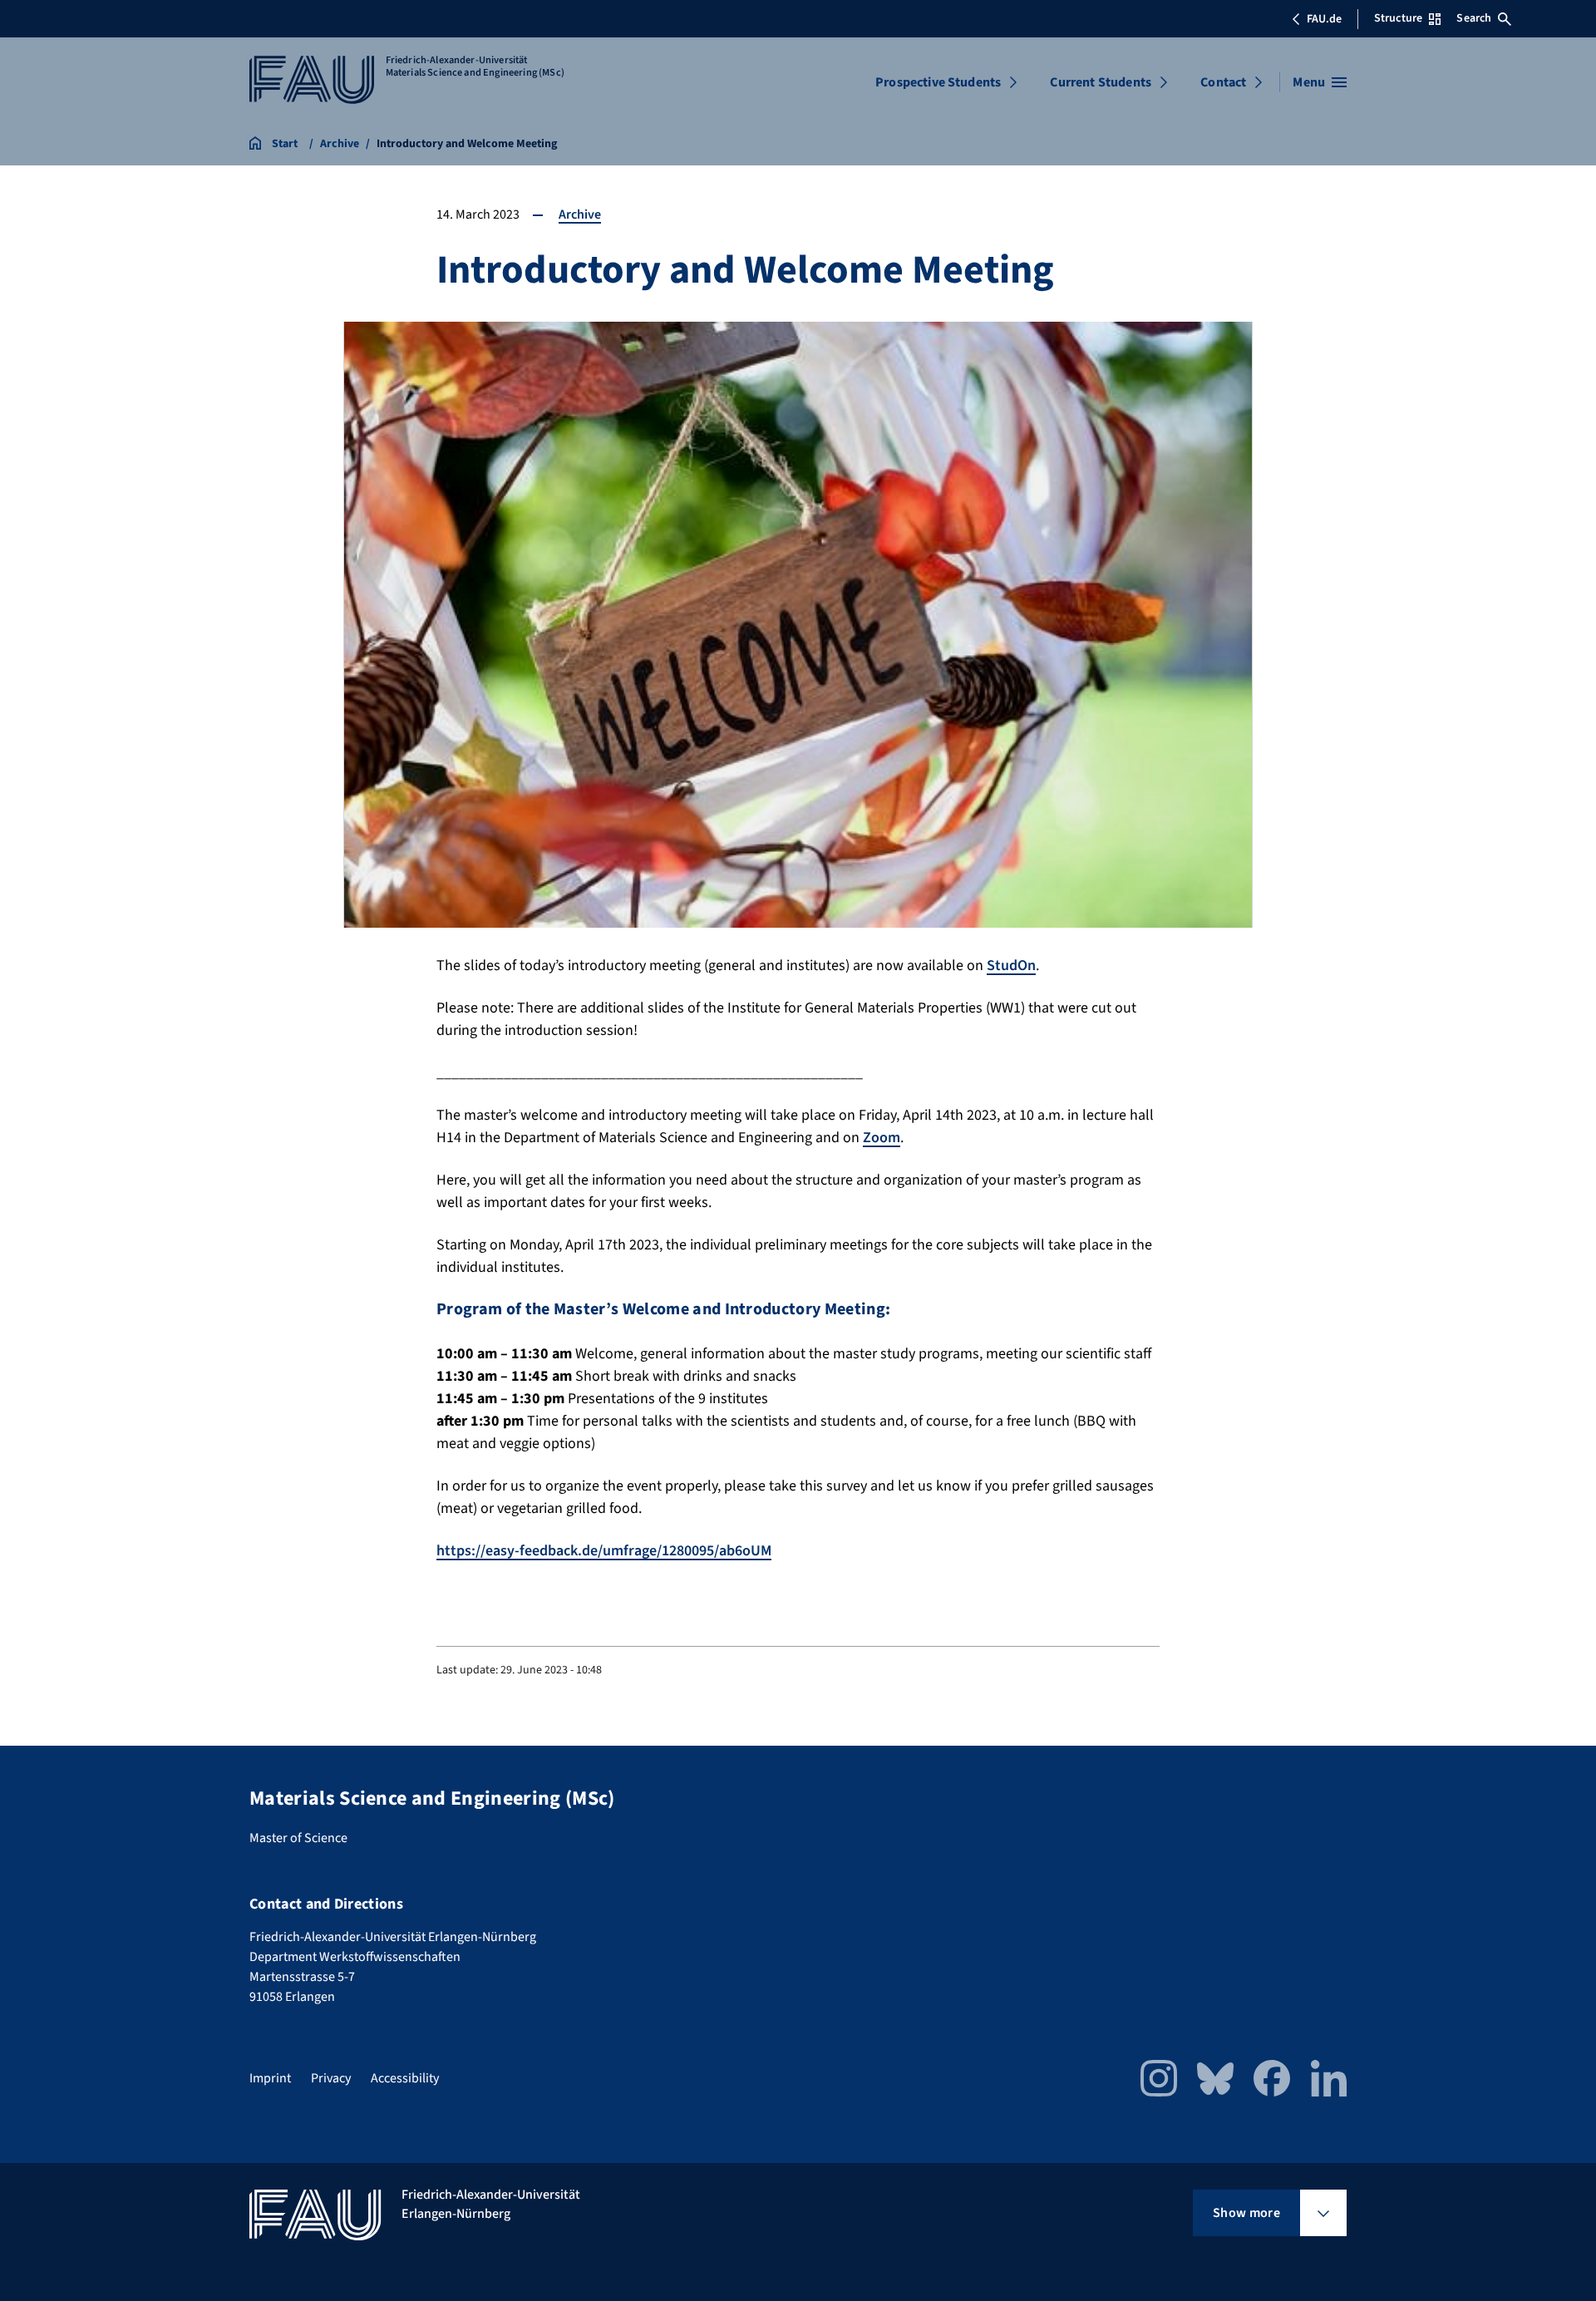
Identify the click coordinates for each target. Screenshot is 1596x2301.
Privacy (331, 2078)
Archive (580, 214)
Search (1474, 18)
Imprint (270, 2078)
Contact (1223, 82)
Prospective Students (938, 82)
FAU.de (1324, 19)
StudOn (1011, 966)
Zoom (882, 1138)
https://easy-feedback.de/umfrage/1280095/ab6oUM (604, 1551)
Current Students (1101, 82)
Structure (1398, 18)
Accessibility (405, 2078)
